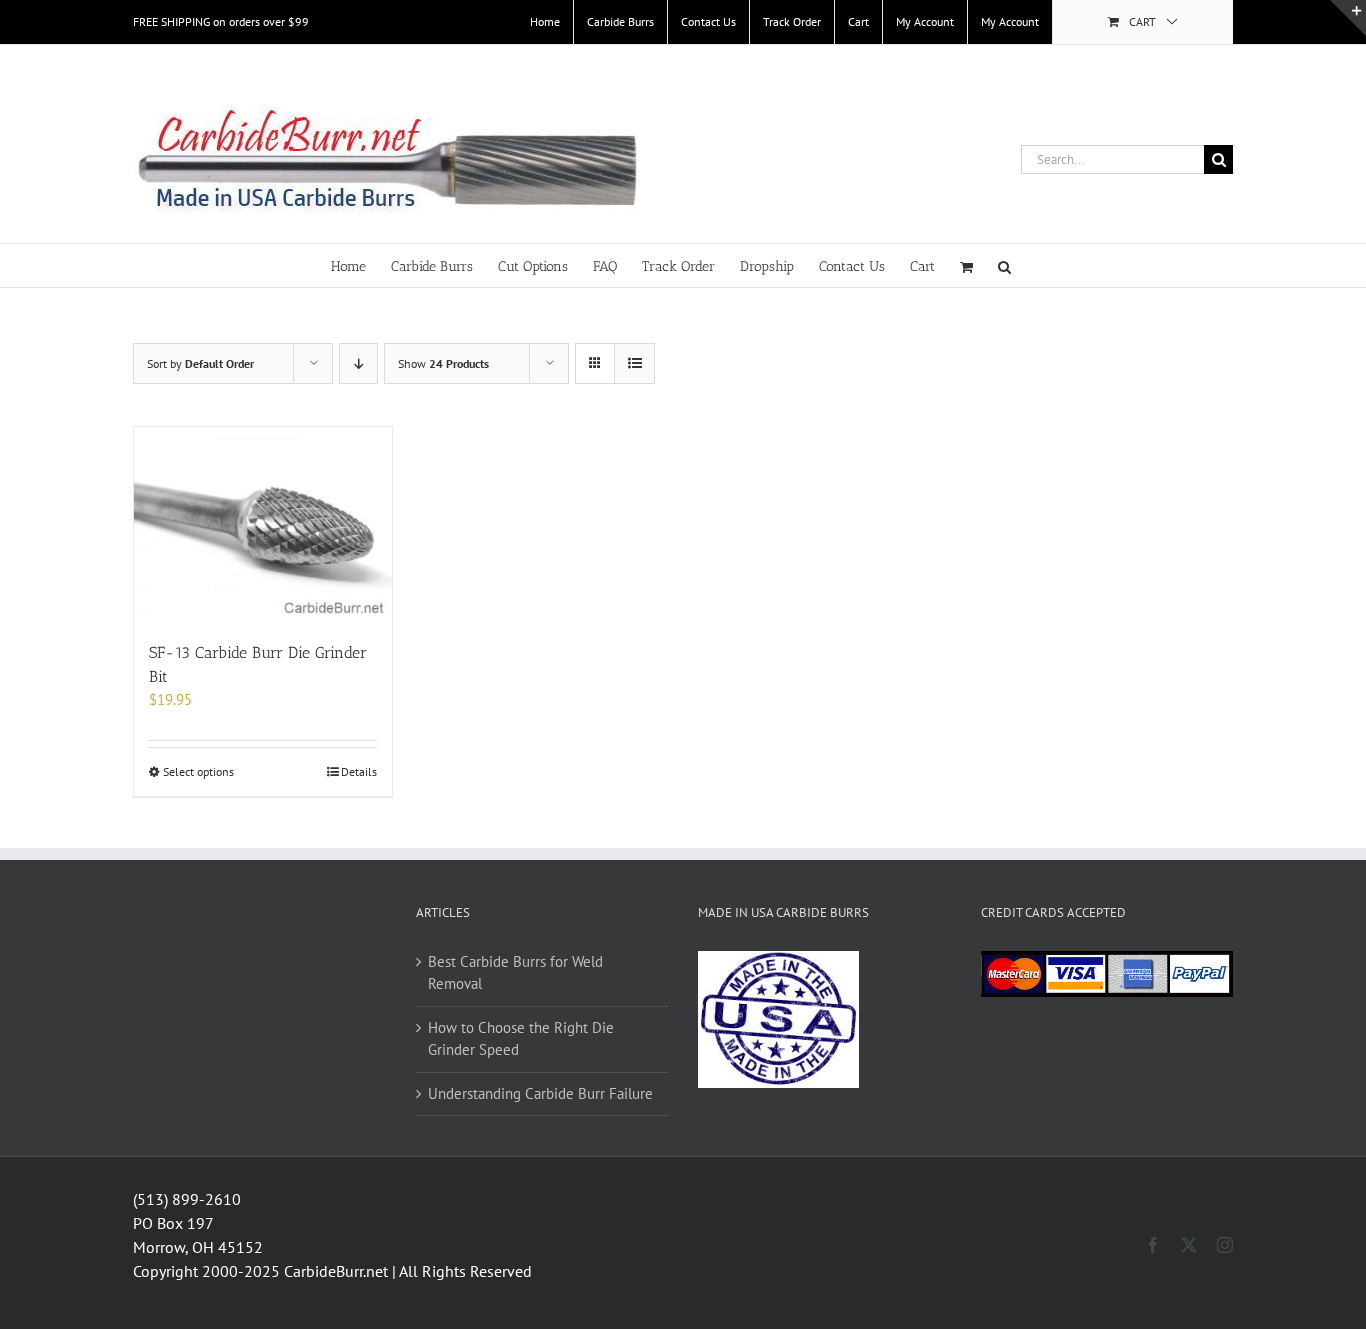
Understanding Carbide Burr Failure (540, 1093)
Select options (198, 771)
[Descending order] (358, 363)
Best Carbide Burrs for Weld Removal (515, 973)
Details (359, 771)
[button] (1004, 265)
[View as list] (634, 363)
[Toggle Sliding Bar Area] (1348, 18)
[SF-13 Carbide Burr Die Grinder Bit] (263, 524)
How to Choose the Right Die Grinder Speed (521, 1039)
